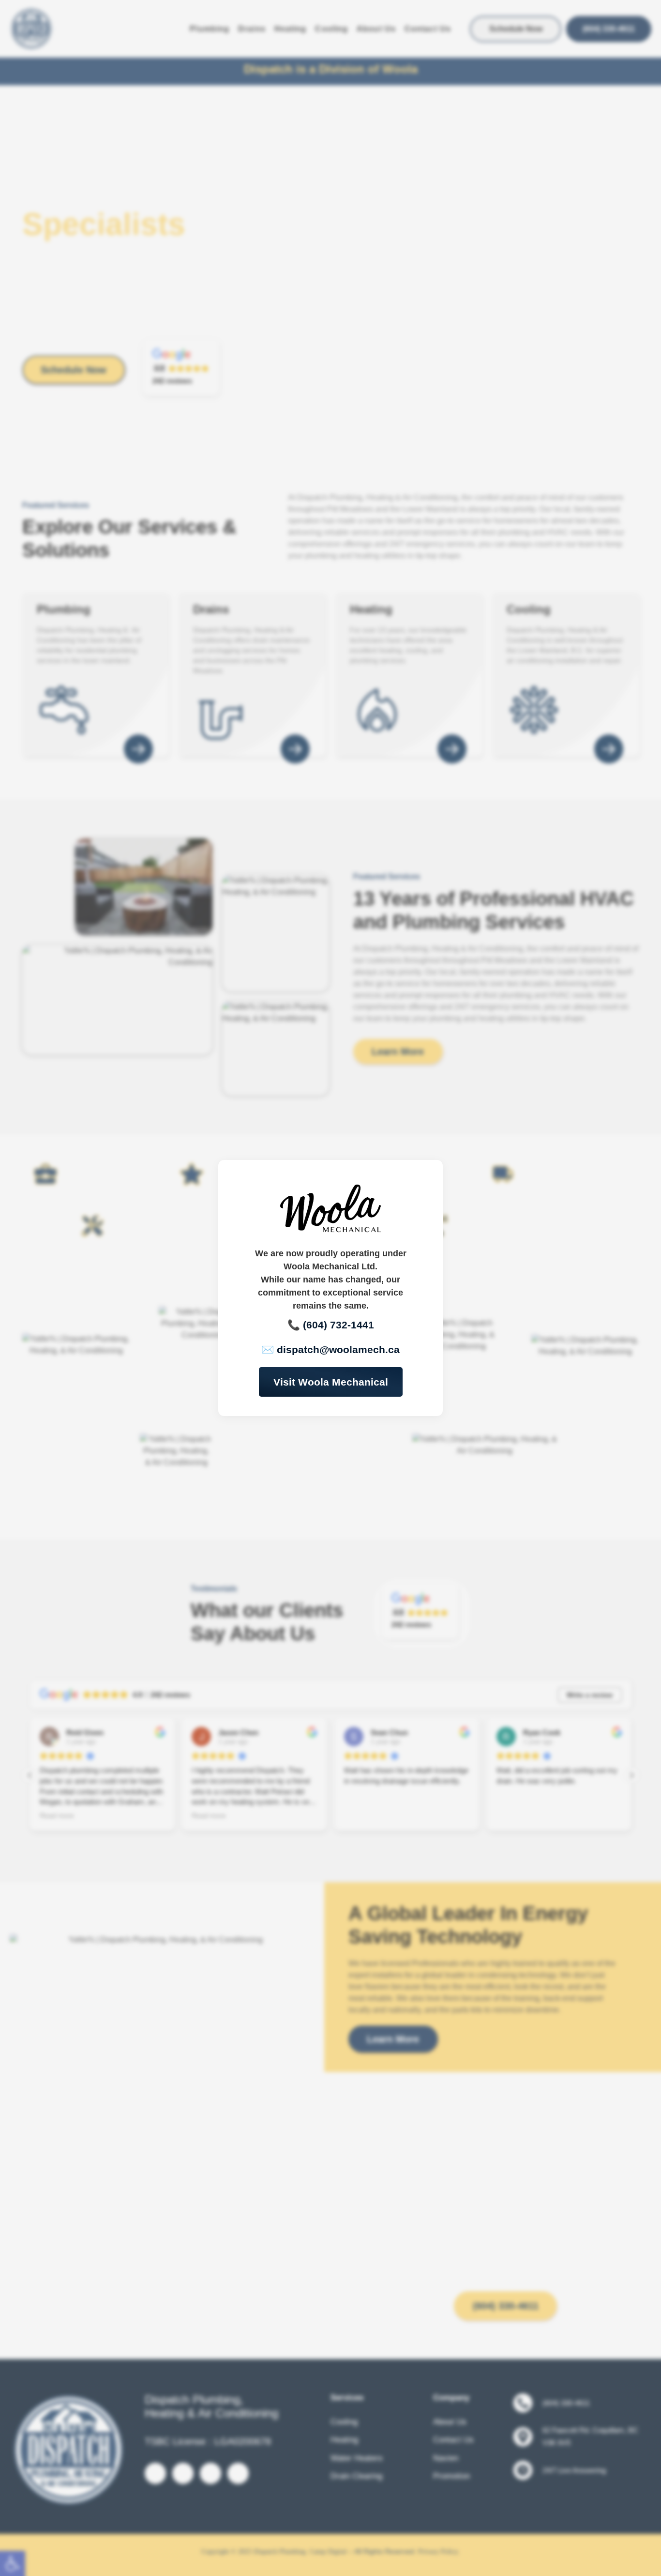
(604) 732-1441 (338, 1325)
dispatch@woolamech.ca (338, 1349)
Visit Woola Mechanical (331, 1382)
